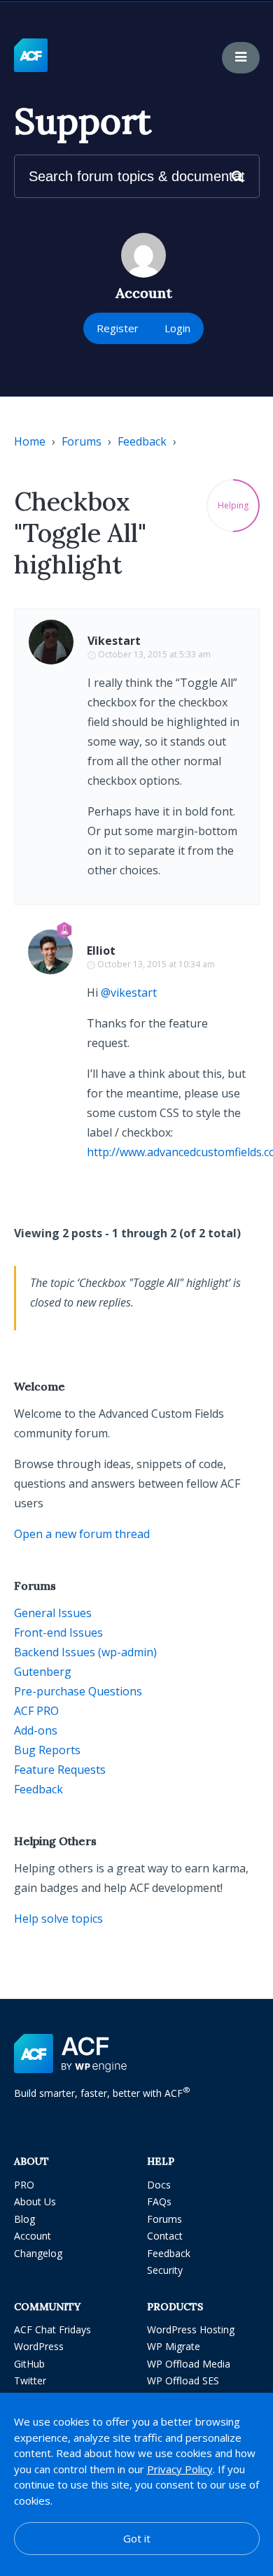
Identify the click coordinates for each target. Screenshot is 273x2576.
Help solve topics (58, 1919)
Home (30, 441)
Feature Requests (60, 1770)
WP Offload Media (189, 2364)
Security (165, 2270)
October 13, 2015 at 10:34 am (156, 964)
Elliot (101, 951)
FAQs (159, 2201)
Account (33, 2236)
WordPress (39, 2346)
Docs (159, 2185)
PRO (24, 2185)
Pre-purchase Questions (78, 1691)
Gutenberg (43, 1672)
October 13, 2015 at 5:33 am (154, 654)
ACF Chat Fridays (52, 2329)
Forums (82, 441)
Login (177, 328)
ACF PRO (36, 1711)
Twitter (30, 2381)
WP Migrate (174, 2346)
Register (118, 328)
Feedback (142, 441)
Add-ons (36, 1730)
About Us (35, 2201)
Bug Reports (47, 1750)
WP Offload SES (183, 2381)
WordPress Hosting (191, 2329)
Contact (165, 2236)
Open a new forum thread (82, 1534)
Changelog (38, 2253)
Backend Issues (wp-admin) (85, 1652)
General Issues (53, 1613)
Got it (137, 2538)
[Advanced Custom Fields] (31, 56)
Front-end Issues (58, 1632)
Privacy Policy (180, 2469)
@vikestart (129, 992)
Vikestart (114, 641)
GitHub (29, 2364)
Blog (24, 2219)
